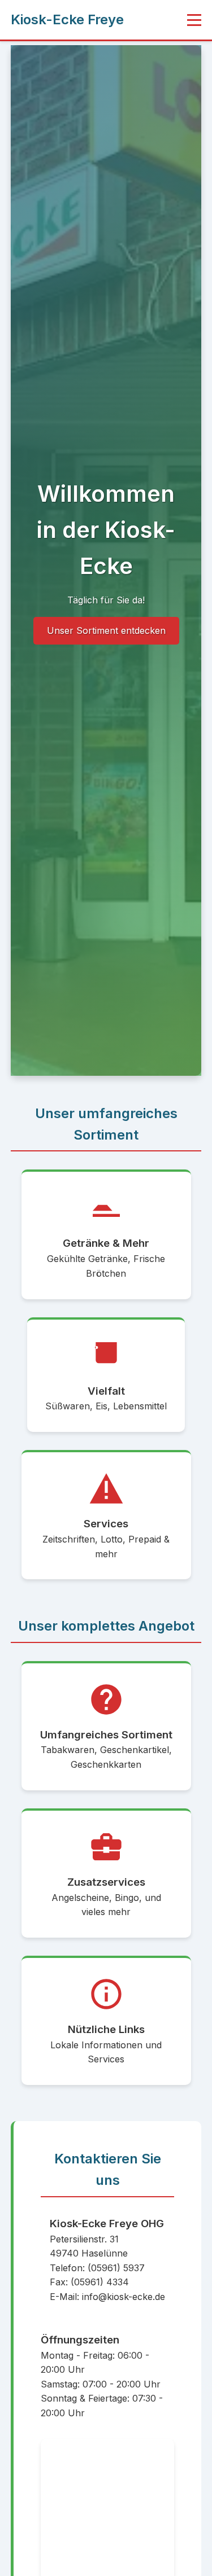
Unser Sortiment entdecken (106, 630)
